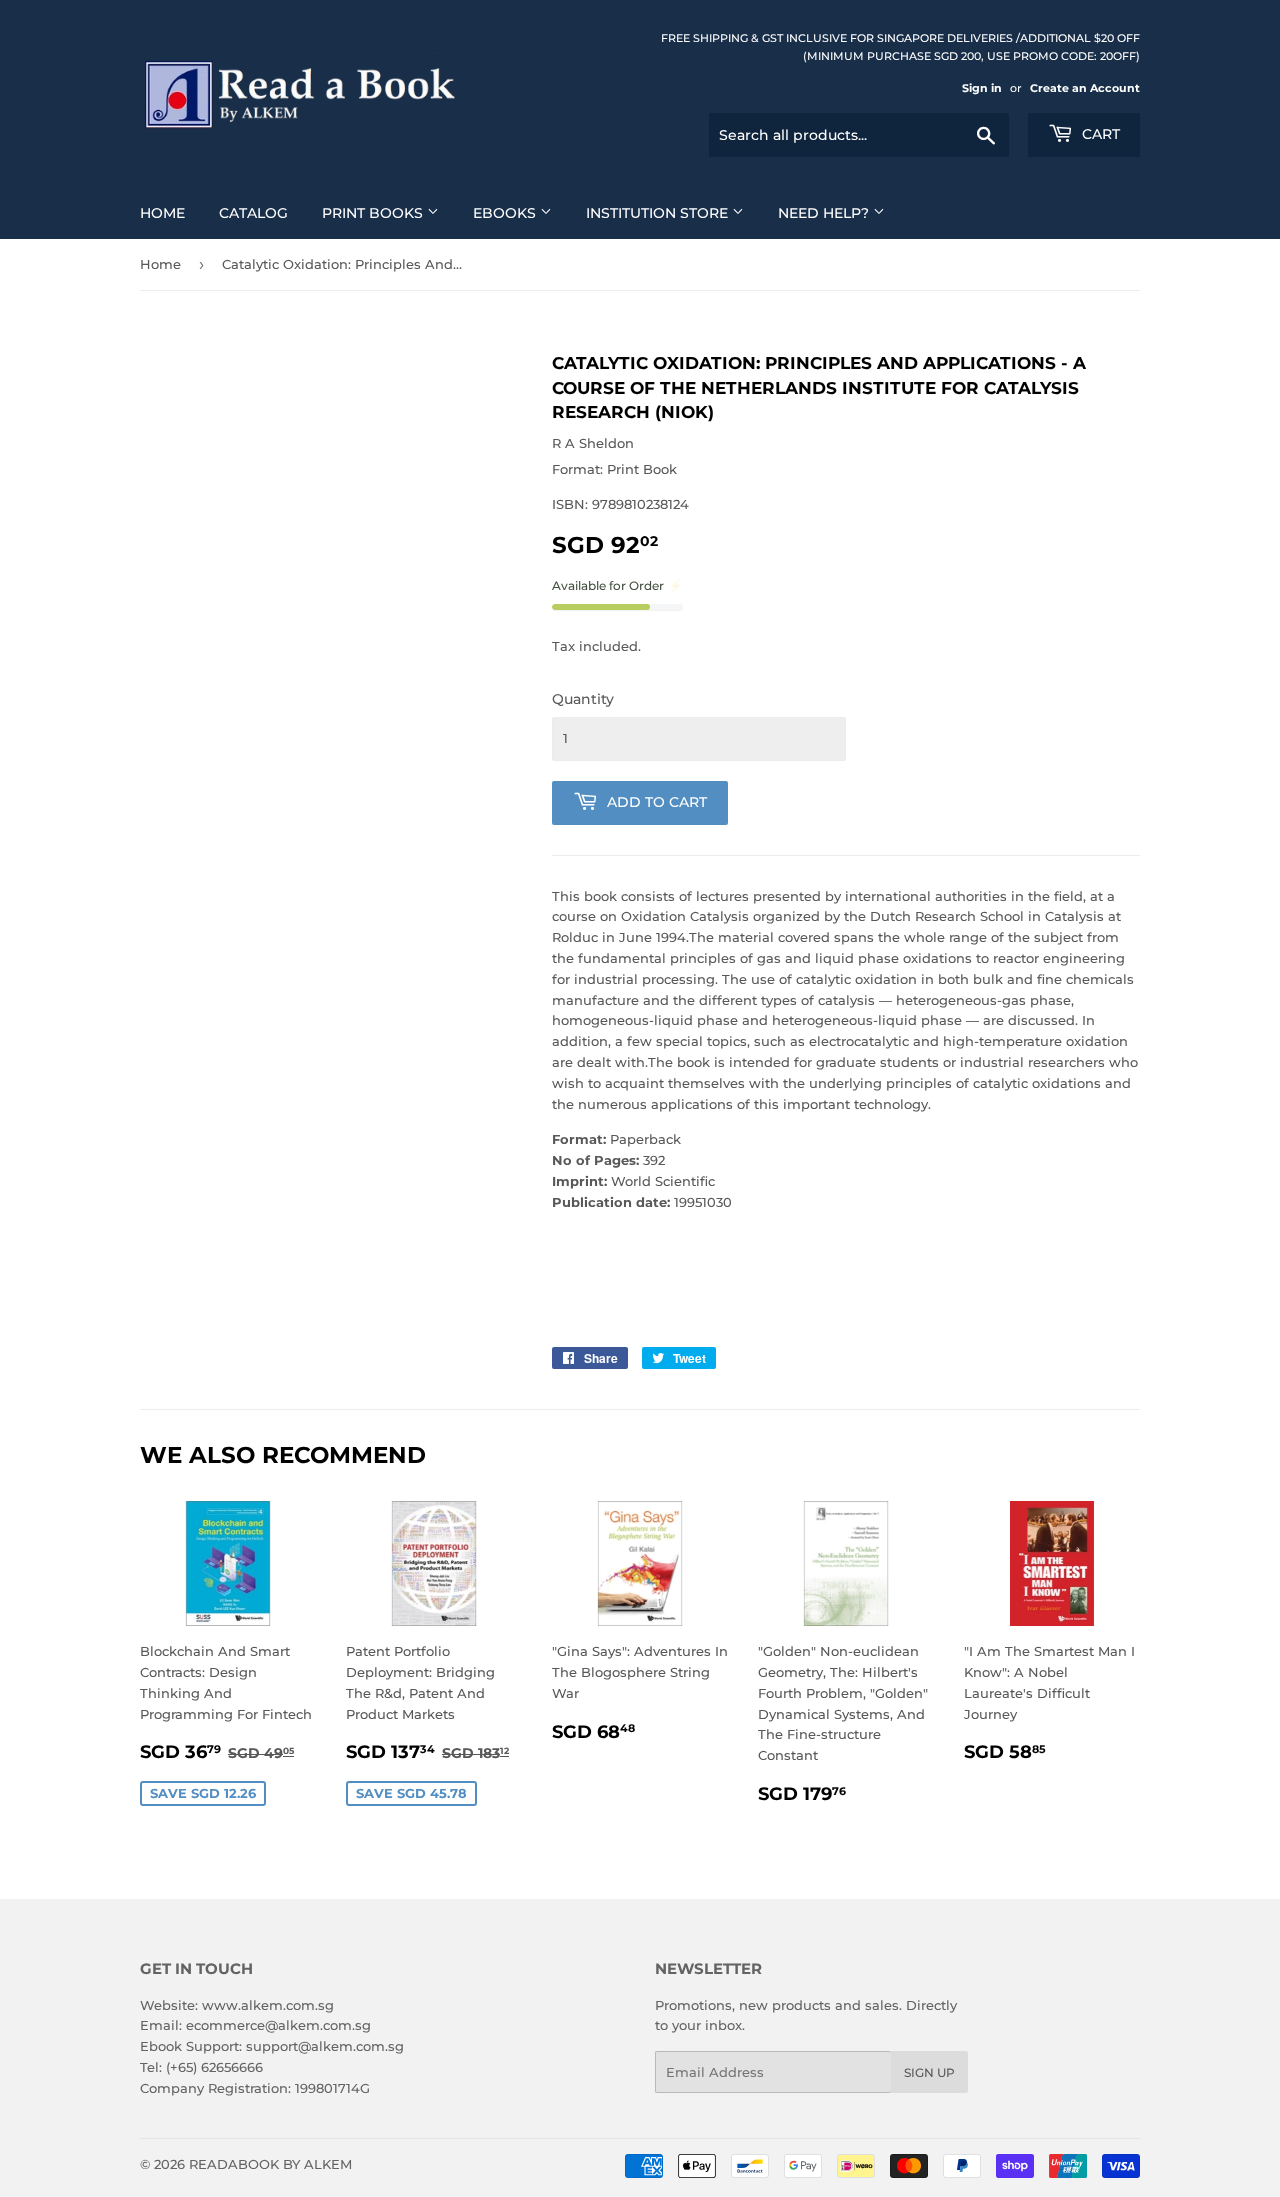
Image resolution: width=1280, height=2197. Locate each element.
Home (162, 213)
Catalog (253, 213)
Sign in (982, 88)
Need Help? (825, 213)
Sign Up (929, 2072)
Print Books (374, 213)
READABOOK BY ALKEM (270, 2164)
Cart (1099, 134)
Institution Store (659, 213)
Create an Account (1085, 88)
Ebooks (506, 213)
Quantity (583, 699)
